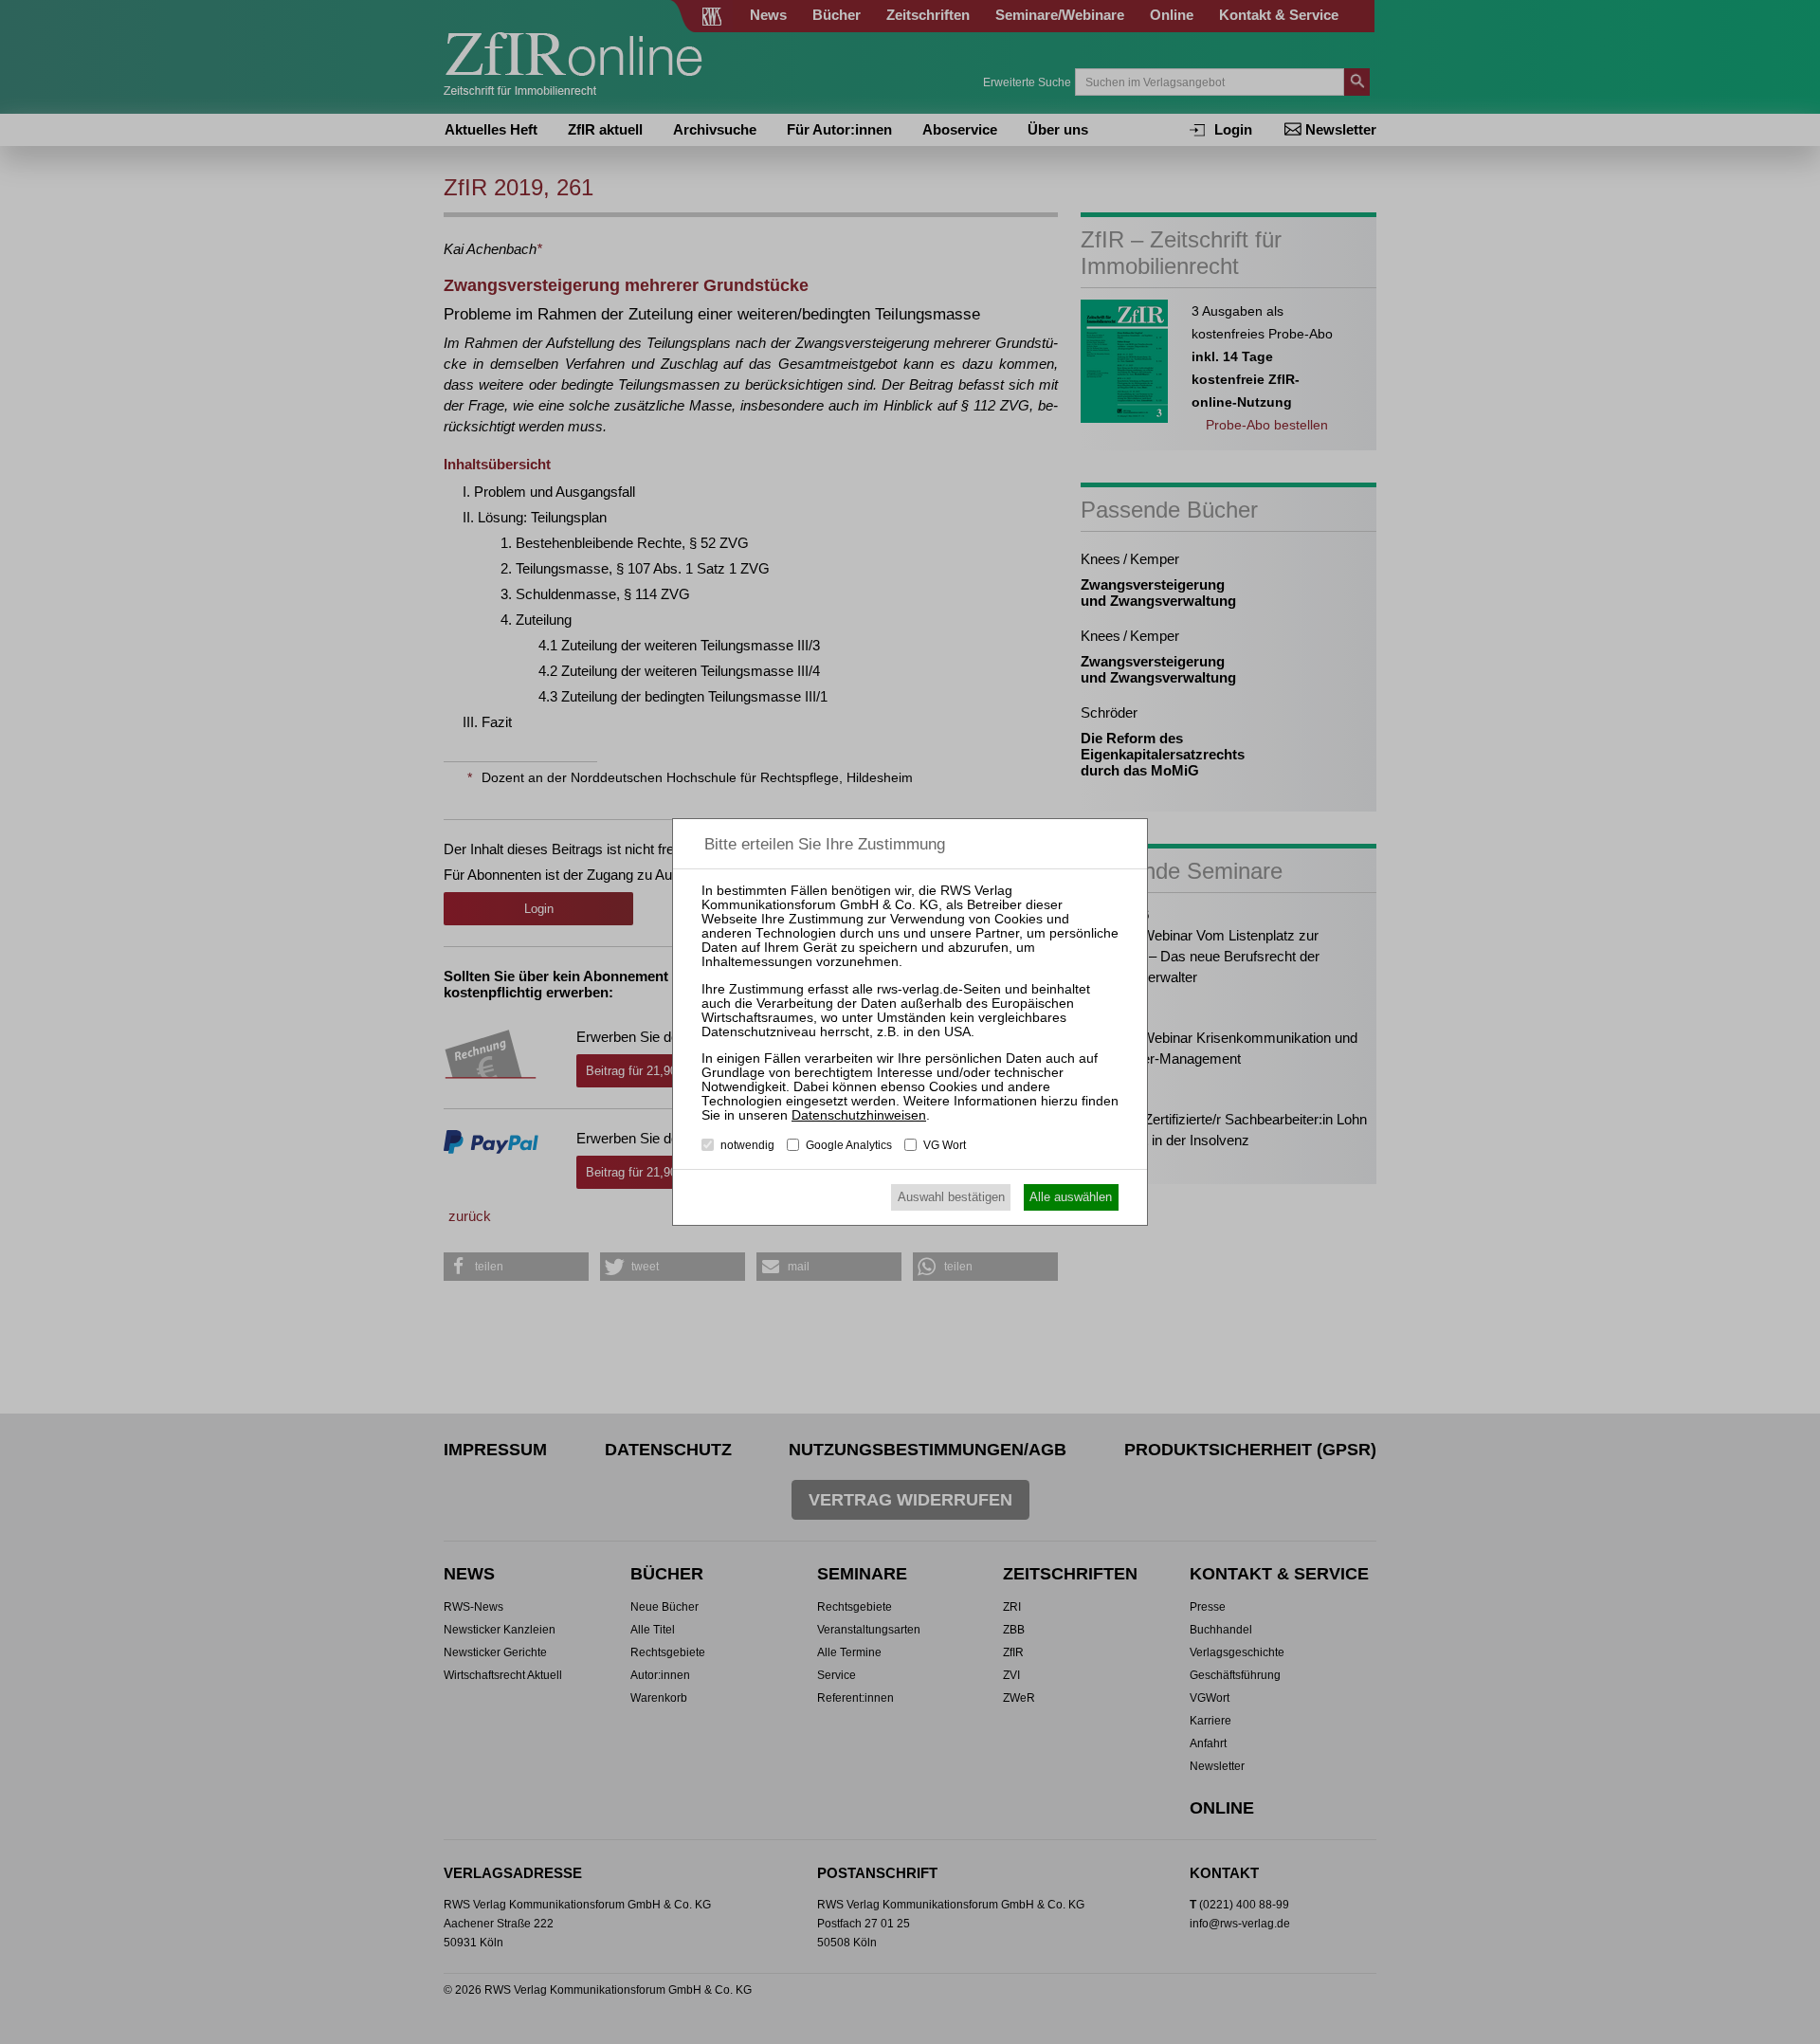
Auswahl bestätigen (951, 1197)
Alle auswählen (1071, 1197)
